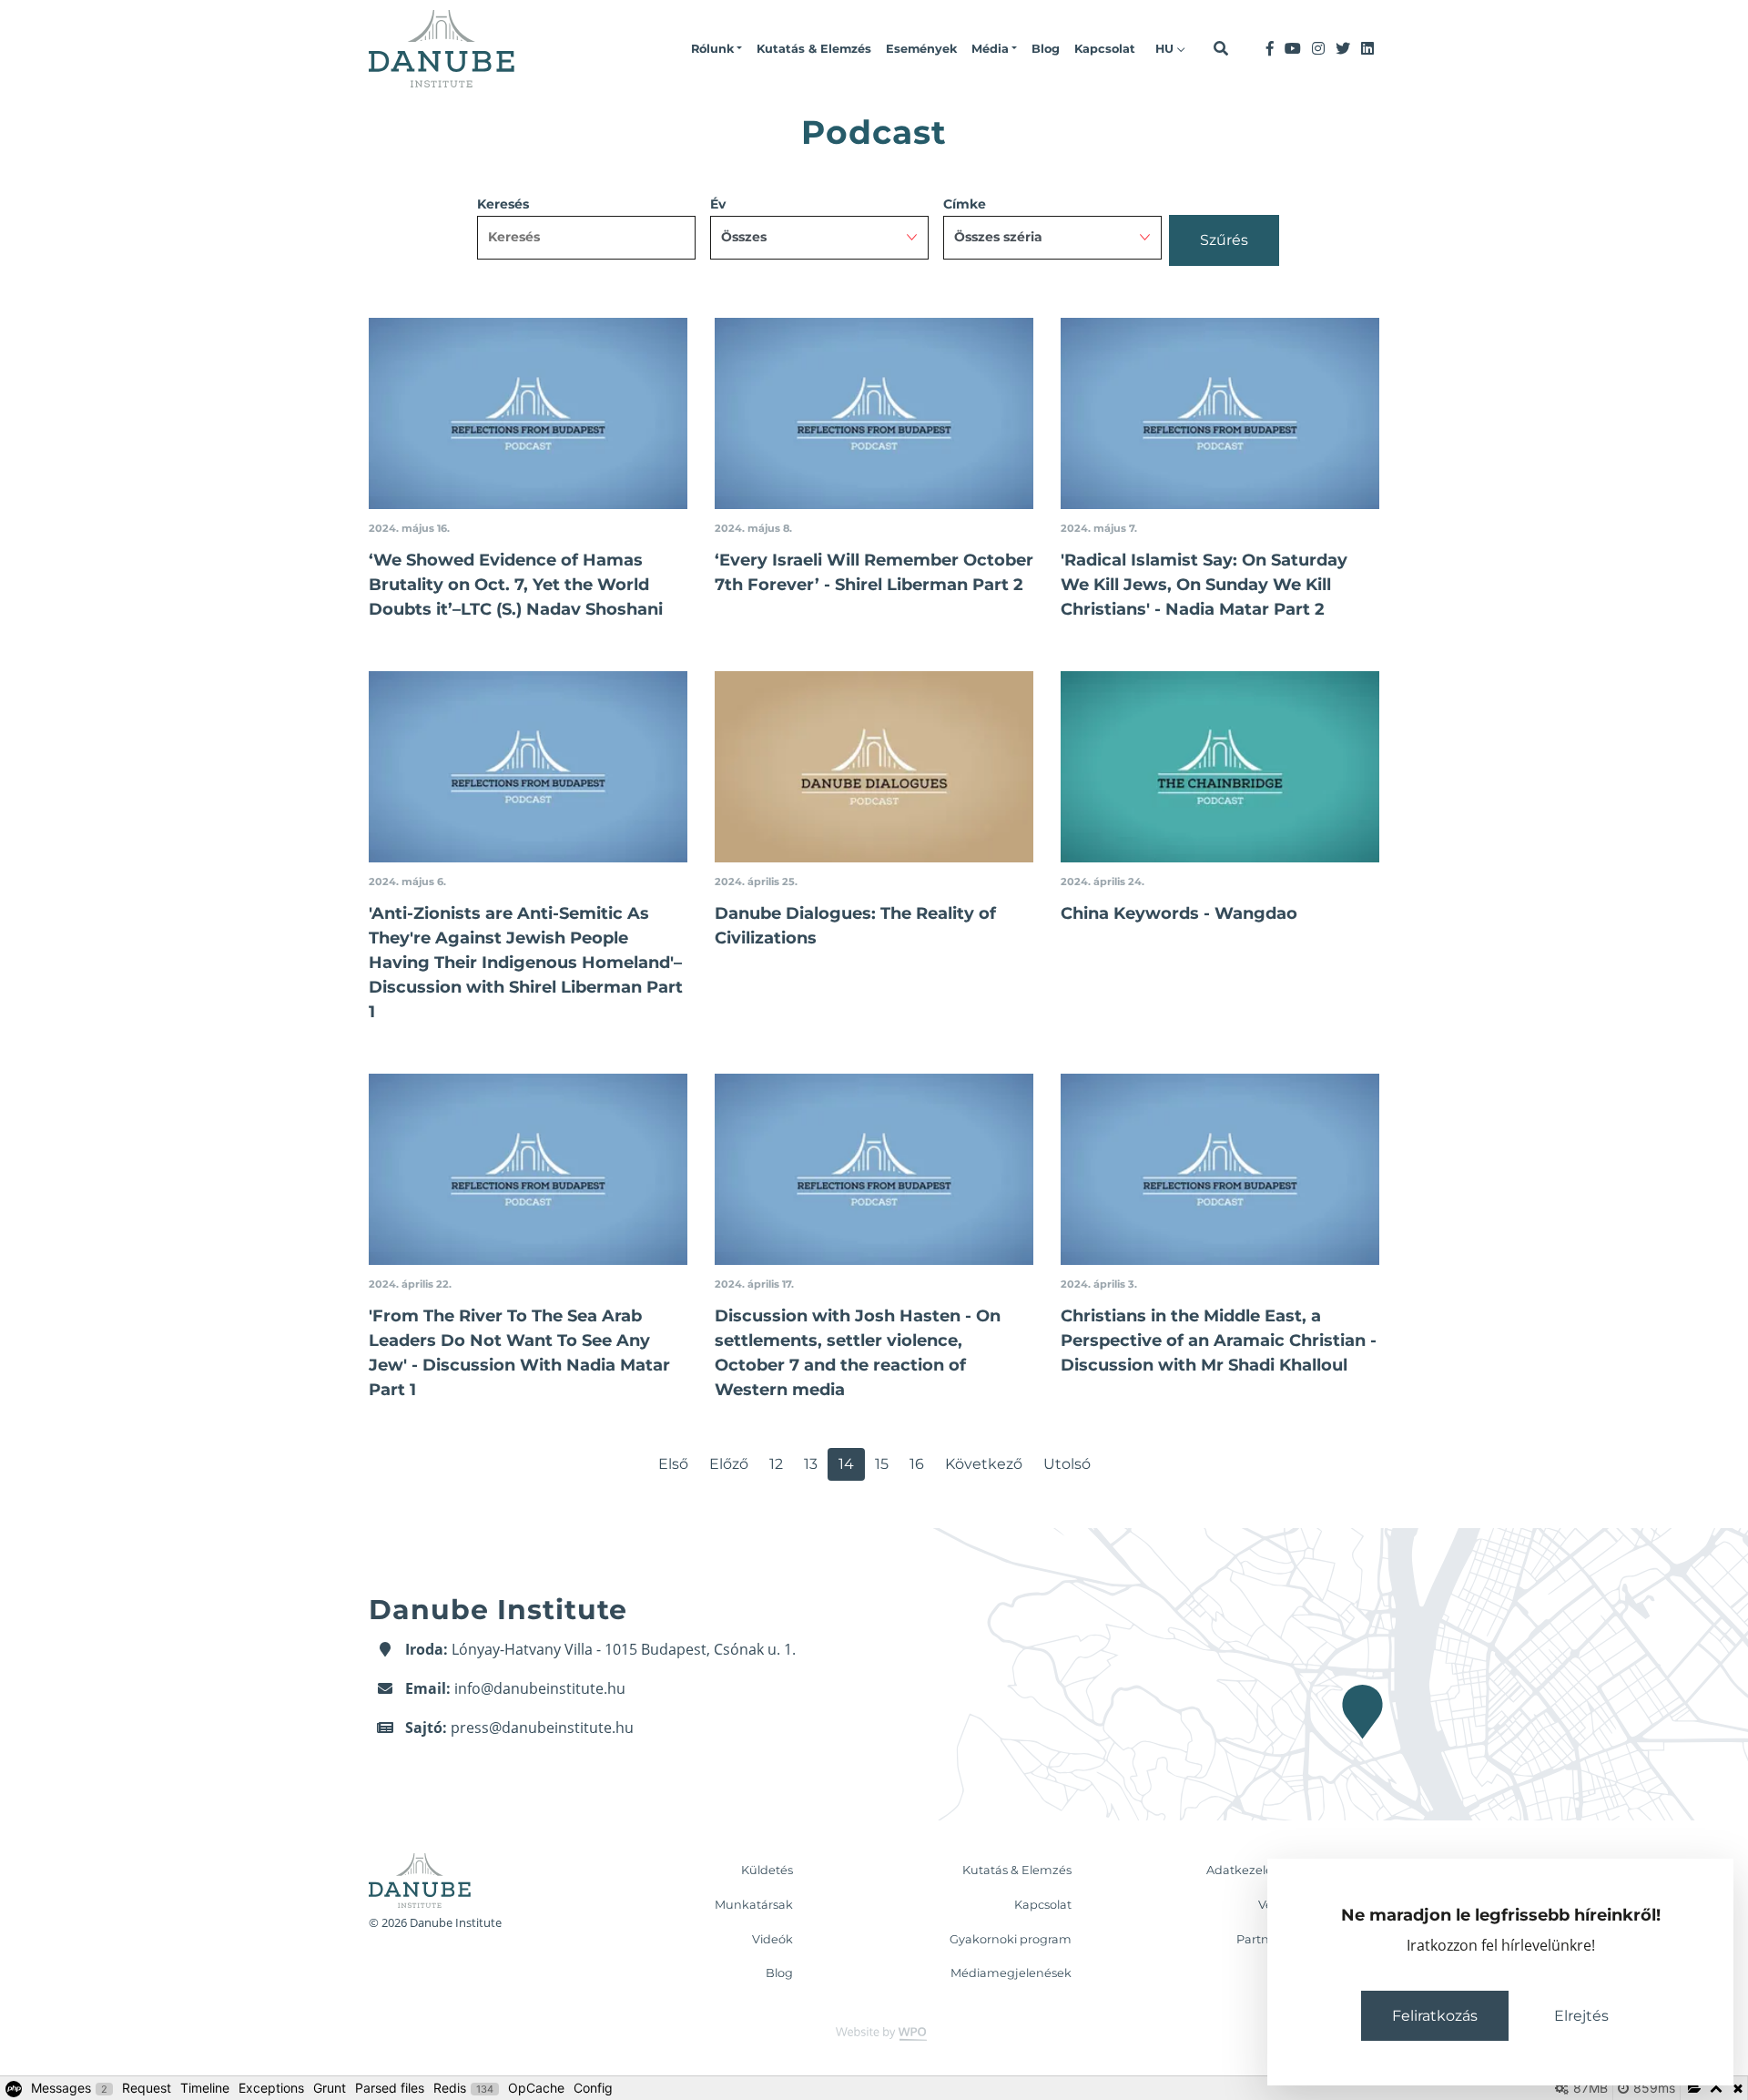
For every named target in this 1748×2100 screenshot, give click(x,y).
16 (917, 1464)
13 (811, 1464)
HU (1166, 49)
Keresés (503, 204)
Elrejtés (1581, 2016)
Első (673, 1464)
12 (776, 1464)
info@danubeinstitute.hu (540, 1688)
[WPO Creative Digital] (874, 2033)
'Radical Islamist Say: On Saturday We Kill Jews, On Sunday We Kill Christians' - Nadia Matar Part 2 (1204, 585)
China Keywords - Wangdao (1179, 913)
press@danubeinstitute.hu (542, 1728)
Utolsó (1067, 1464)
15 (882, 1464)
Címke (965, 204)
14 (846, 1464)
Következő (984, 1464)
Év (718, 204)
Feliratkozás (1435, 2016)
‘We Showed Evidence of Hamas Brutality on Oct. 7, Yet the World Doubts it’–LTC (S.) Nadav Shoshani (516, 585)
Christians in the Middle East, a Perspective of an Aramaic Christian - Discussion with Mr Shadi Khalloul (1219, 1341)
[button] (716, 49)
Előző (729, 1464)
